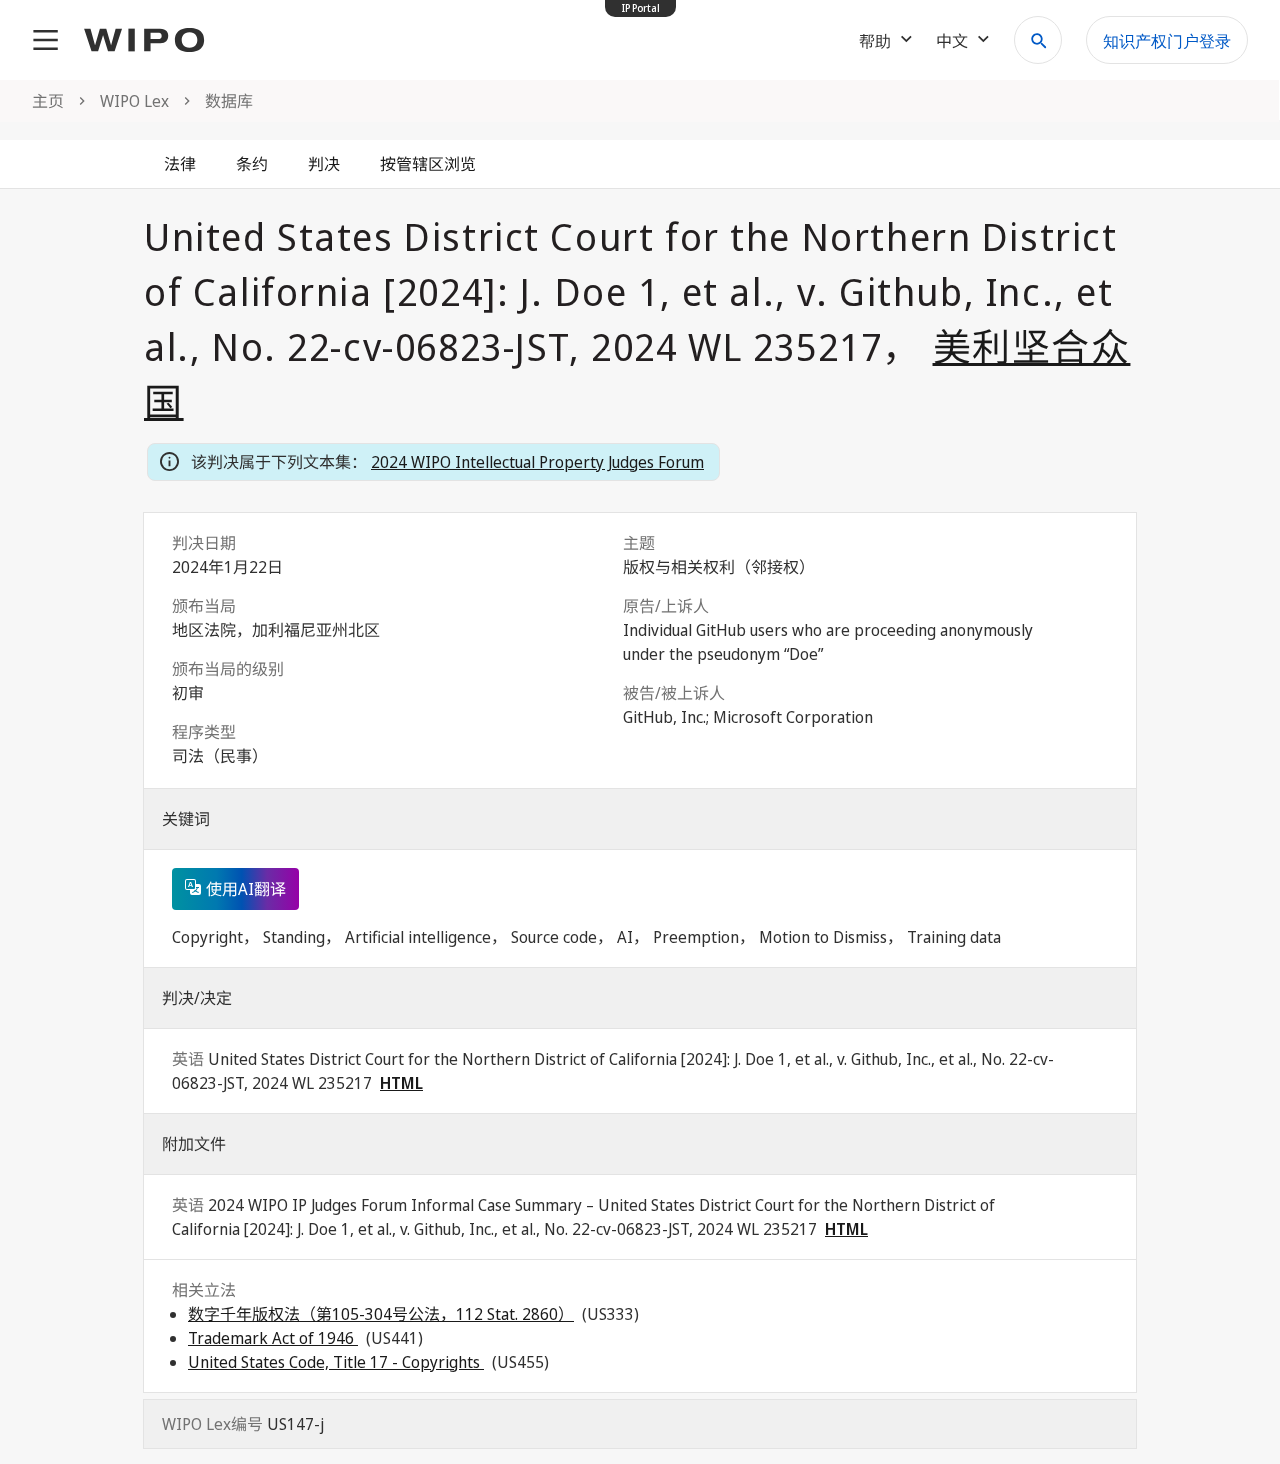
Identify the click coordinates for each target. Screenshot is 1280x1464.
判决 (324, 164)
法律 (180, 164)
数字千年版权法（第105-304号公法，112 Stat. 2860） (381, 1314)
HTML (401, 1083)
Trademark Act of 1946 (273, 1338)
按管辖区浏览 (428, 164)
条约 (252, 164)
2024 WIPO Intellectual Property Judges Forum (537, 462)
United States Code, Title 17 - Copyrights (336, 1362)
